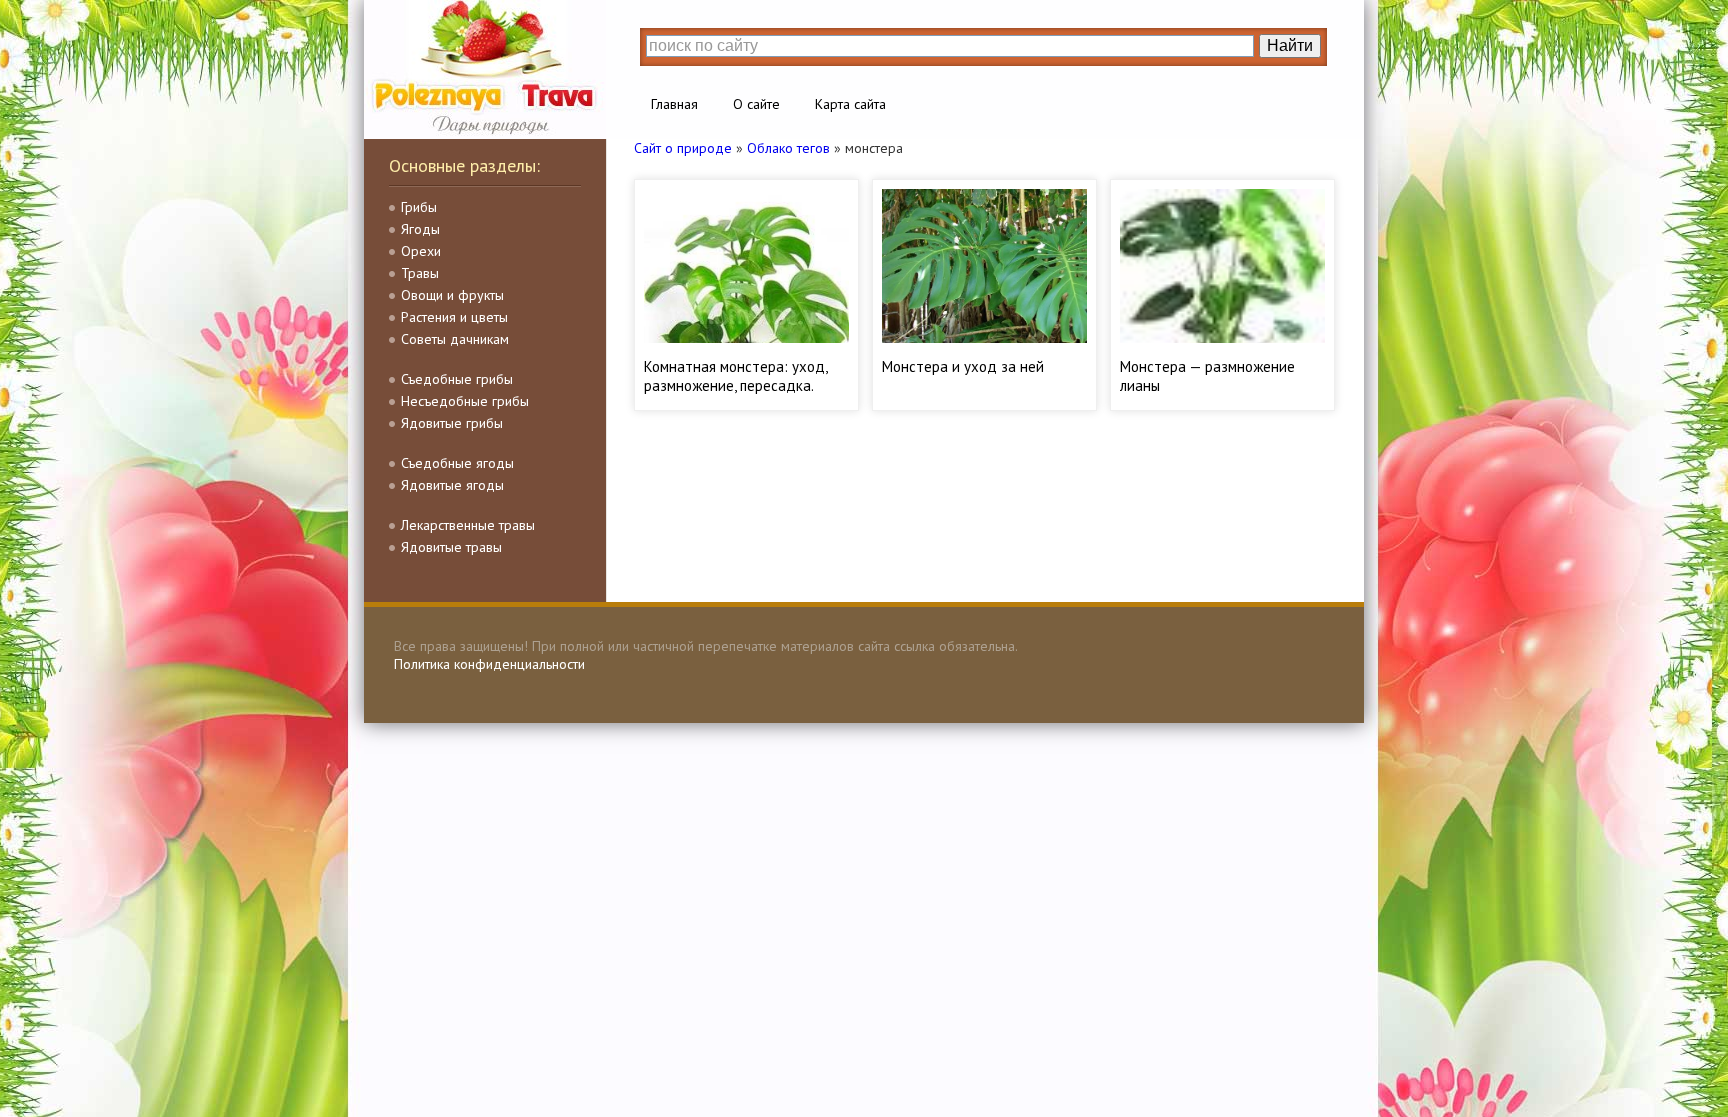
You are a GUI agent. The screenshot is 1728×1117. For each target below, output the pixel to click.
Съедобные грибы (457, 379)
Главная (674, 104)
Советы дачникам (455, 339)
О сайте (756, 104)
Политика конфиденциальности (489, 664)
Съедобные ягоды (457, 463)
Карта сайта (850, 104)
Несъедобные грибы (465, 401)
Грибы (419, 207)
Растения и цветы (454, 317)
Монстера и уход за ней (963, 366)
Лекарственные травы (468, 525)
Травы (420, 273)
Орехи (421, 251)
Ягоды (420, 229)
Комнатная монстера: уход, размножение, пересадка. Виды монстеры (735, 385)
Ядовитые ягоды (452, 485)
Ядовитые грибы (452, 423)
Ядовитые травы (451, 547)
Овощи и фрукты (452, 295)
